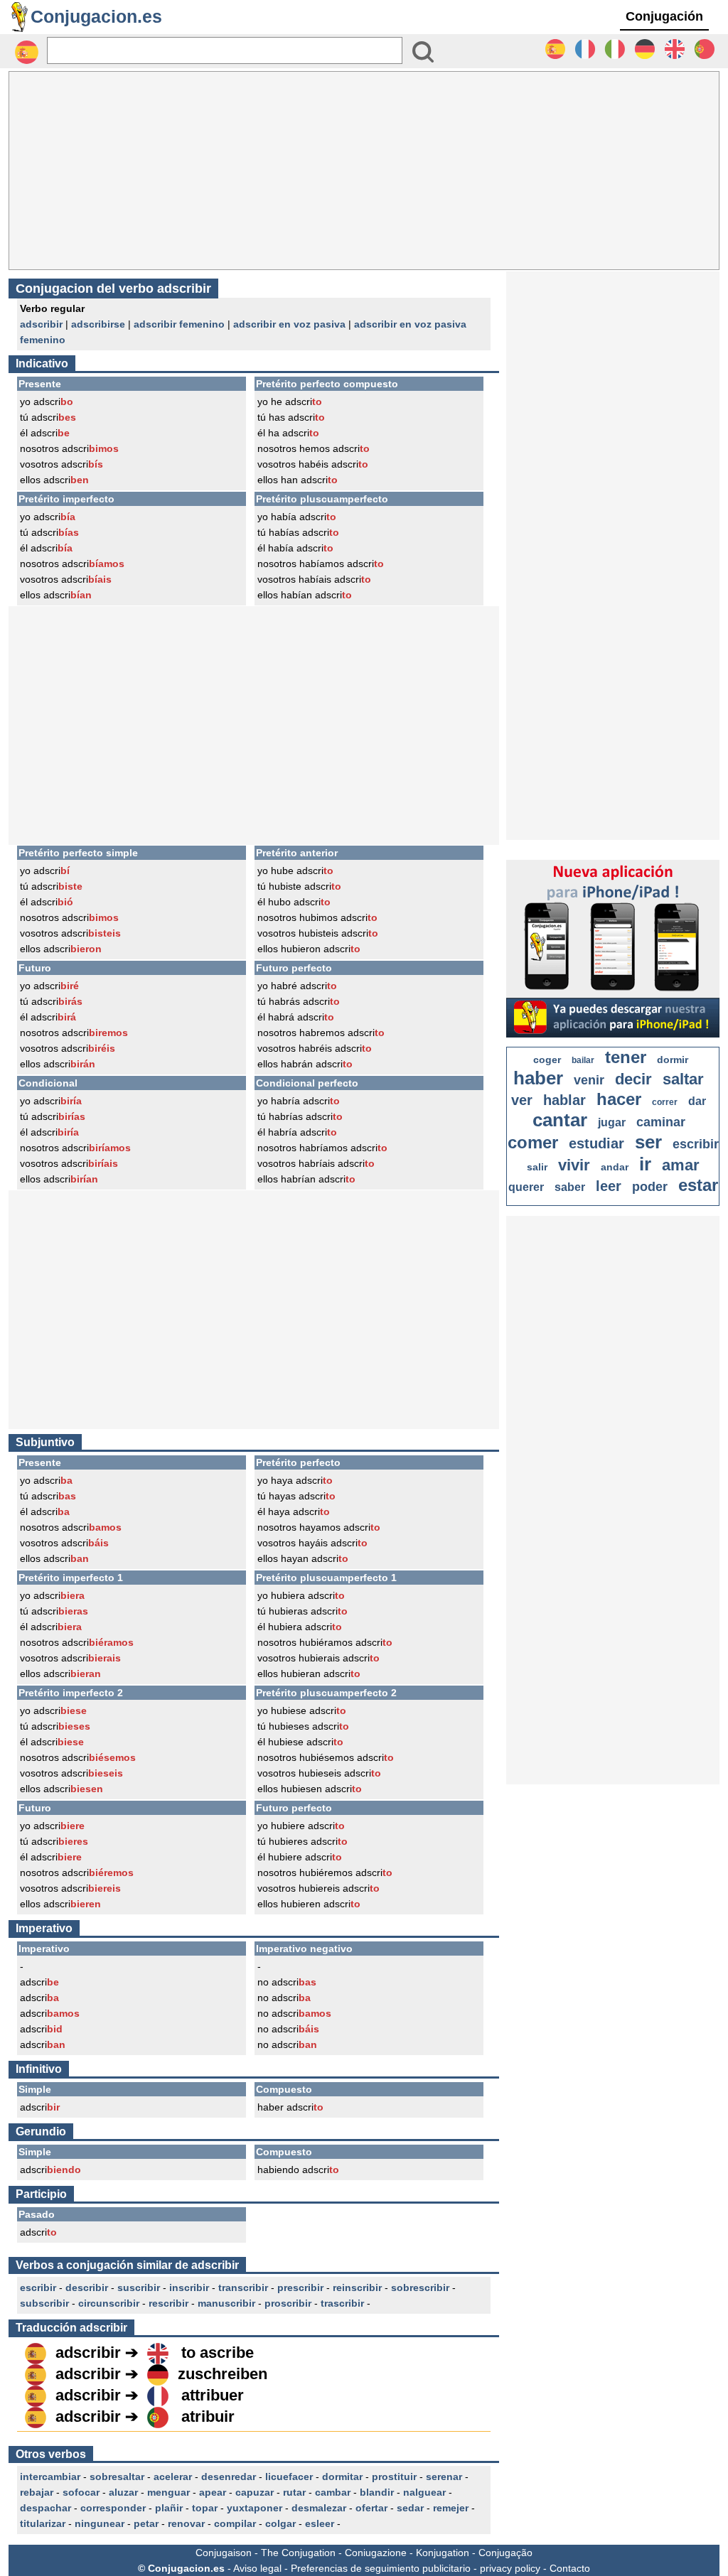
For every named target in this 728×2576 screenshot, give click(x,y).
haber (538, 1078)
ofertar (371, 2508)
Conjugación (664, 16)
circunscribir (109, 2303)
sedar (410, 2508)
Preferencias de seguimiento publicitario (381, 2568)
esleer (320, 2523)
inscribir (189, 2287)
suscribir (139, 2287)
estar (698, 1185)
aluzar (123, 2492)
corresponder (113, 2508)
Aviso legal (257, 2568)
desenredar (229, 2477)
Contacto (570, 2568)
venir (589, 1080)
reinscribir (357, 2287)
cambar (333, 2492)
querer (526, 1187)
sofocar (81, 2492)
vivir (574, 1165)
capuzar (255, 2492)
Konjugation (443, 2553)
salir (537, 1167)
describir (87, 2287)
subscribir (44, 2303)
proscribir (288, 2303)
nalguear (424, 2492)
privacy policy (510, 2568)
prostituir (394, 2477)
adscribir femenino (179, 324)
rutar (294, 2492)
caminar (661, 1122)
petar (146, 2523)
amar (681, 1165)
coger (547, 1060)
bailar (583, 1060)
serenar (444, 2477)
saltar (683, 1079)
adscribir (41, 324)
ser (648, 1142)
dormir (673, 1060)
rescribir (168, 2303)
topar (205, 2508)
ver (522, 1100)
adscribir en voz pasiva (289, 324)
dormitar (342, 2477)
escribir (38, 2287)
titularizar (43, 2523)
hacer (619, 1099)
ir (645, 1164)
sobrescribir (420, 2287)
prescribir (300, 2287)
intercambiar (50, 2477)
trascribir (342, 2303)
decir (633, 1079)
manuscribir (226, 2303)
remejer (451, 2508)
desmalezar (319, 2508)
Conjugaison (224, 2553)
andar (615, 1167)
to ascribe (218, 2353)
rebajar (37, 2492)
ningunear (100, 2523)
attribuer (213, 2395)
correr (665, 1102)
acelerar (173, 2477)
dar (697, 1101)
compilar (235, 2523)
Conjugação (505, 2553)
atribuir (208, 2416)
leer (609, 1186)
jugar (612, 1122)
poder (650, 1187)
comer (533, 1142)
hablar (564, 1100)
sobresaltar (117, 2477)
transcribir (243, 2287)
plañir (169, 2508)
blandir (377, 2492)
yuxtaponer (255, 2508)
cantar (560, 1120)
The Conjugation (298, 2553)
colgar (280, 2523)
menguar (168, 2492)
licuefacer (289, 2477)
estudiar (596, 1143)
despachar (45, 2508)
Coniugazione (376, 2553)
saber (570, 1187)
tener (626, 1057)
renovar (186, 2523)
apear (213, 2492)
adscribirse (98, 324)
